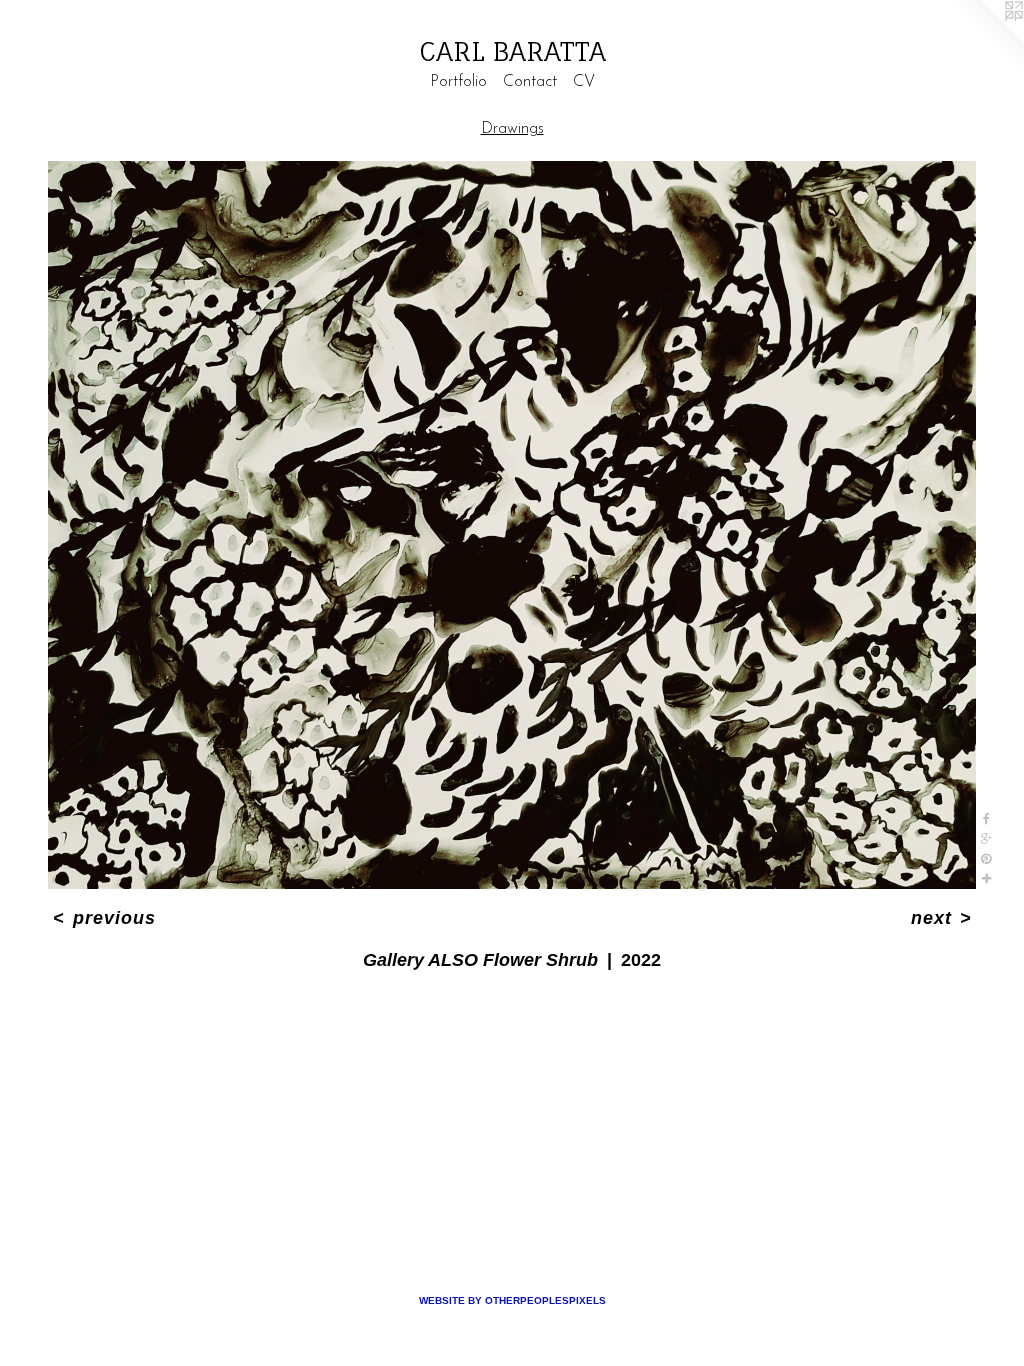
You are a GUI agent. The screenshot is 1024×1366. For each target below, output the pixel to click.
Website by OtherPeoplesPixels (512, 1300)
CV (584, 82)
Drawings (512, 129)
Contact (530, 82)
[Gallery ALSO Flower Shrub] (512, 525)
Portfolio (458, 82)
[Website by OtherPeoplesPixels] (984, 40)
